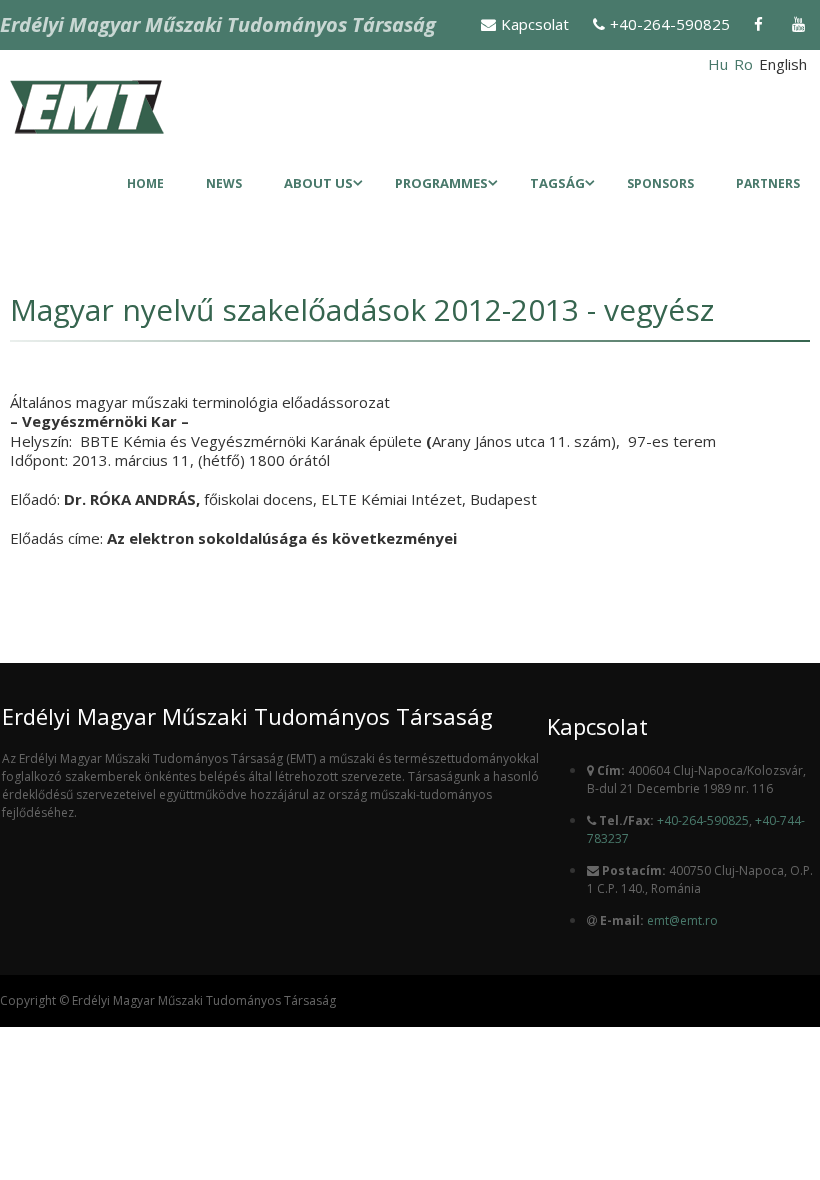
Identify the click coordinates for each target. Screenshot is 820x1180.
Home (145, 183)
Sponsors (660, 183)
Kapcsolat (535, 24)
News (224, 183)
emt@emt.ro (682, 920)
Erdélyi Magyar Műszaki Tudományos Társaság (218, 24)
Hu (718, 64)
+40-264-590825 (670, 24)
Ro (743, 64)
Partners (768, 183)
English (783, 64)
